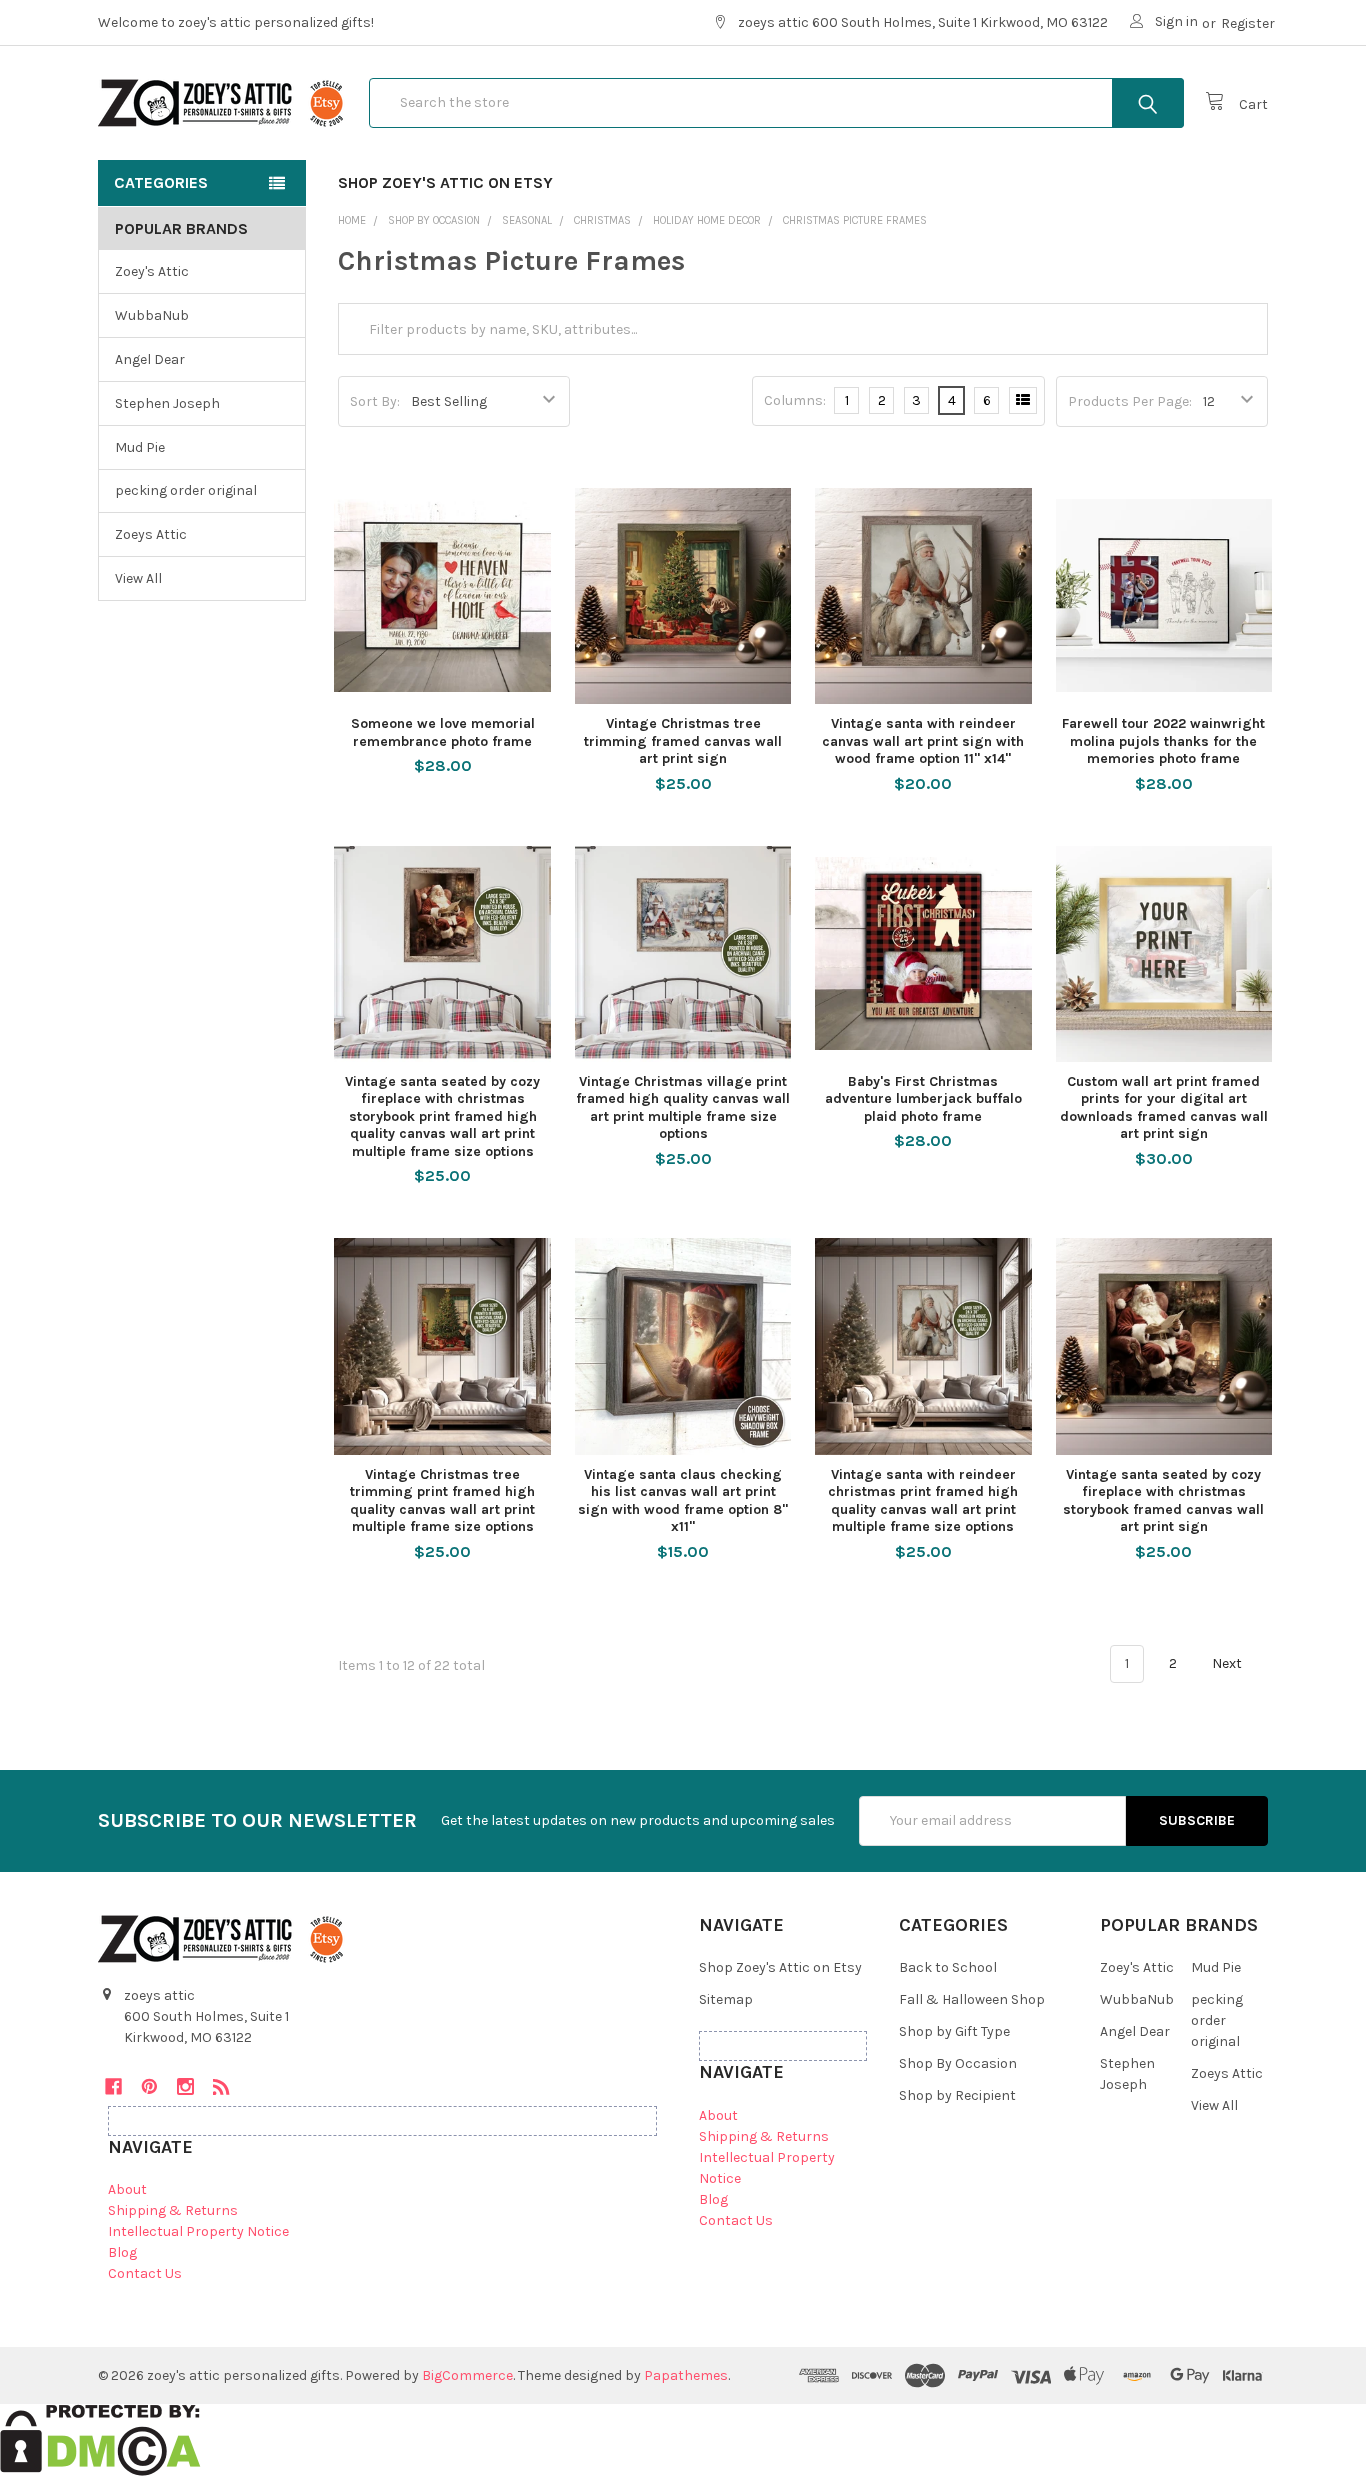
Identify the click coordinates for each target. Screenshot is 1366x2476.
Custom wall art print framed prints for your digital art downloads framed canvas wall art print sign (1164, 1108)
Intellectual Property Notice (198, 2231)
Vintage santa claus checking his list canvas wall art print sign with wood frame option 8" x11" (683, 1501)
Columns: (795, 400)
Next (1228, 1663)
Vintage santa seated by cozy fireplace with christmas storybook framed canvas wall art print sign (1163, 1501)
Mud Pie (140, 447)
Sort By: (375, 401)
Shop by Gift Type (954, 2031)
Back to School (948, 1967)
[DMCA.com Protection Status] (100, 2438)
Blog (122, 2252)
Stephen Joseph (167, 403)
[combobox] (776, 103)
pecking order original (186, 490)
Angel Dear (150, 359)
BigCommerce (467, 2375)
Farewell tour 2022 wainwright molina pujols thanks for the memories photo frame (1163, 741)
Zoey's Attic (152, 271)
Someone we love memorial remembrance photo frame (443, 732)
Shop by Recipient (957, 2095)
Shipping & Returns (173, 2210)
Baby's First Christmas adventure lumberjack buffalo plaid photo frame (923, 1099)
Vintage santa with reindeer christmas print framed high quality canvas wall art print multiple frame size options (923, 1501)
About (127, 2189)
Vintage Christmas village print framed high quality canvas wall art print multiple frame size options (683, 1108)
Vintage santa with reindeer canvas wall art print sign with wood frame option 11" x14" (923, 741)
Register (1248, 23)
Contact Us (145, 2273)
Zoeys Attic (151, 534)
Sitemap (726, 1999)
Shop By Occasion (958, 2063)
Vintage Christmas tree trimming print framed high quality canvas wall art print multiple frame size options (442, 1501)
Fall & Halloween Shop (972, 1999)
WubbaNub (152, 315)
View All (138, 578)
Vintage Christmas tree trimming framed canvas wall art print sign (683, 741)
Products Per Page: (1130, 401)
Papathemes (686, 2375)
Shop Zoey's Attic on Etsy (445, 182)
